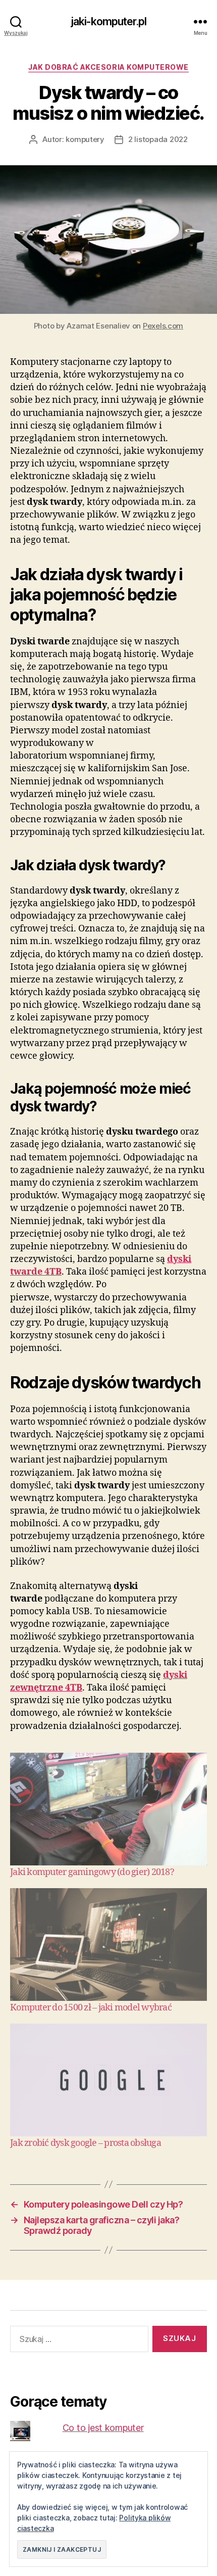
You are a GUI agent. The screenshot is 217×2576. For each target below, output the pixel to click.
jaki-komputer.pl (108, 21)
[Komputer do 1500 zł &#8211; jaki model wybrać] (108, 1945)
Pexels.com (163, 326)
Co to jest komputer (103, 2428)
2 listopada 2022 (158, 139)
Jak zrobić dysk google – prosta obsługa (86, 2143)
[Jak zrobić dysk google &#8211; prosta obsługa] (108, 2080)
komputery (85, 139)
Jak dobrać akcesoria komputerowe (108, 67)
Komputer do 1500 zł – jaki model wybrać (91, 2008)
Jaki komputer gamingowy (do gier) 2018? (92, 1872)
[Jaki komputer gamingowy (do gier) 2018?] (108, 1809)
